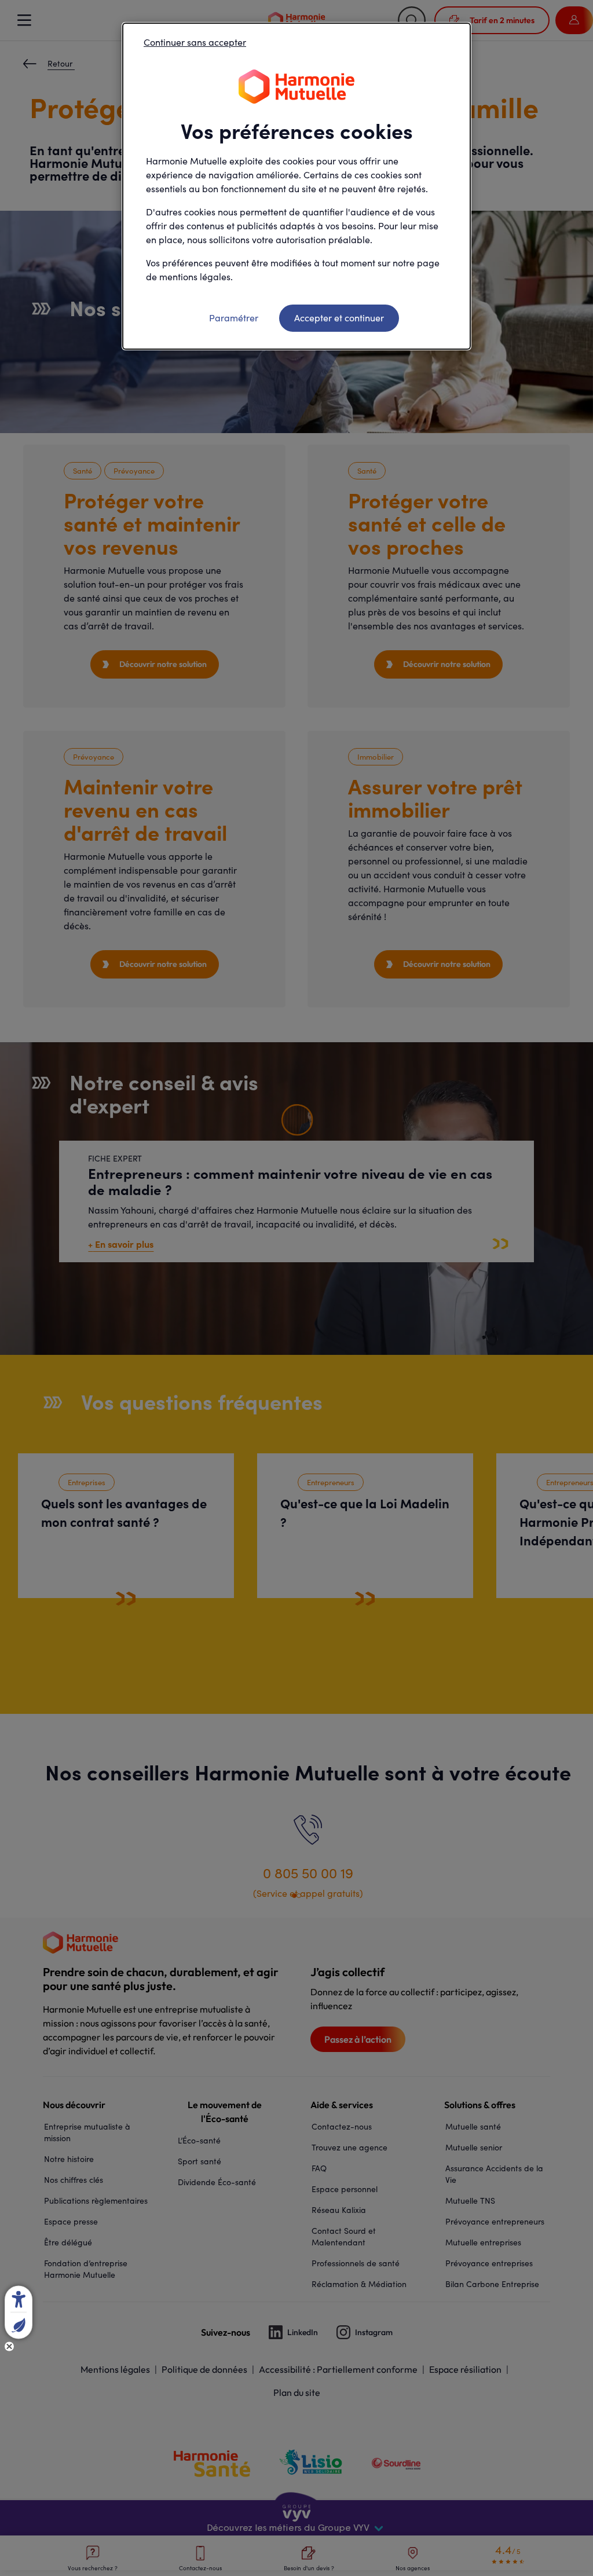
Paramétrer (234, 318)
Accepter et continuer (339, 318)
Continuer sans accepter (195, 42)
